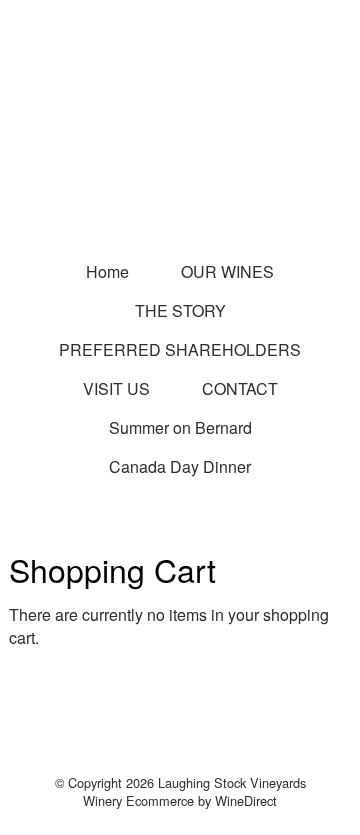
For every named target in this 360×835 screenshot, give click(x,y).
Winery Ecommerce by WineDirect (180, 800)
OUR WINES (227, 271)
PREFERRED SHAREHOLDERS (180, 349)
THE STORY (180, 310)
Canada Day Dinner (180, 466)
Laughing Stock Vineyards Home (180, 150)
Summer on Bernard (180, 427)
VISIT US (116, 388)
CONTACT (240, 388)
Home (107, 271)
